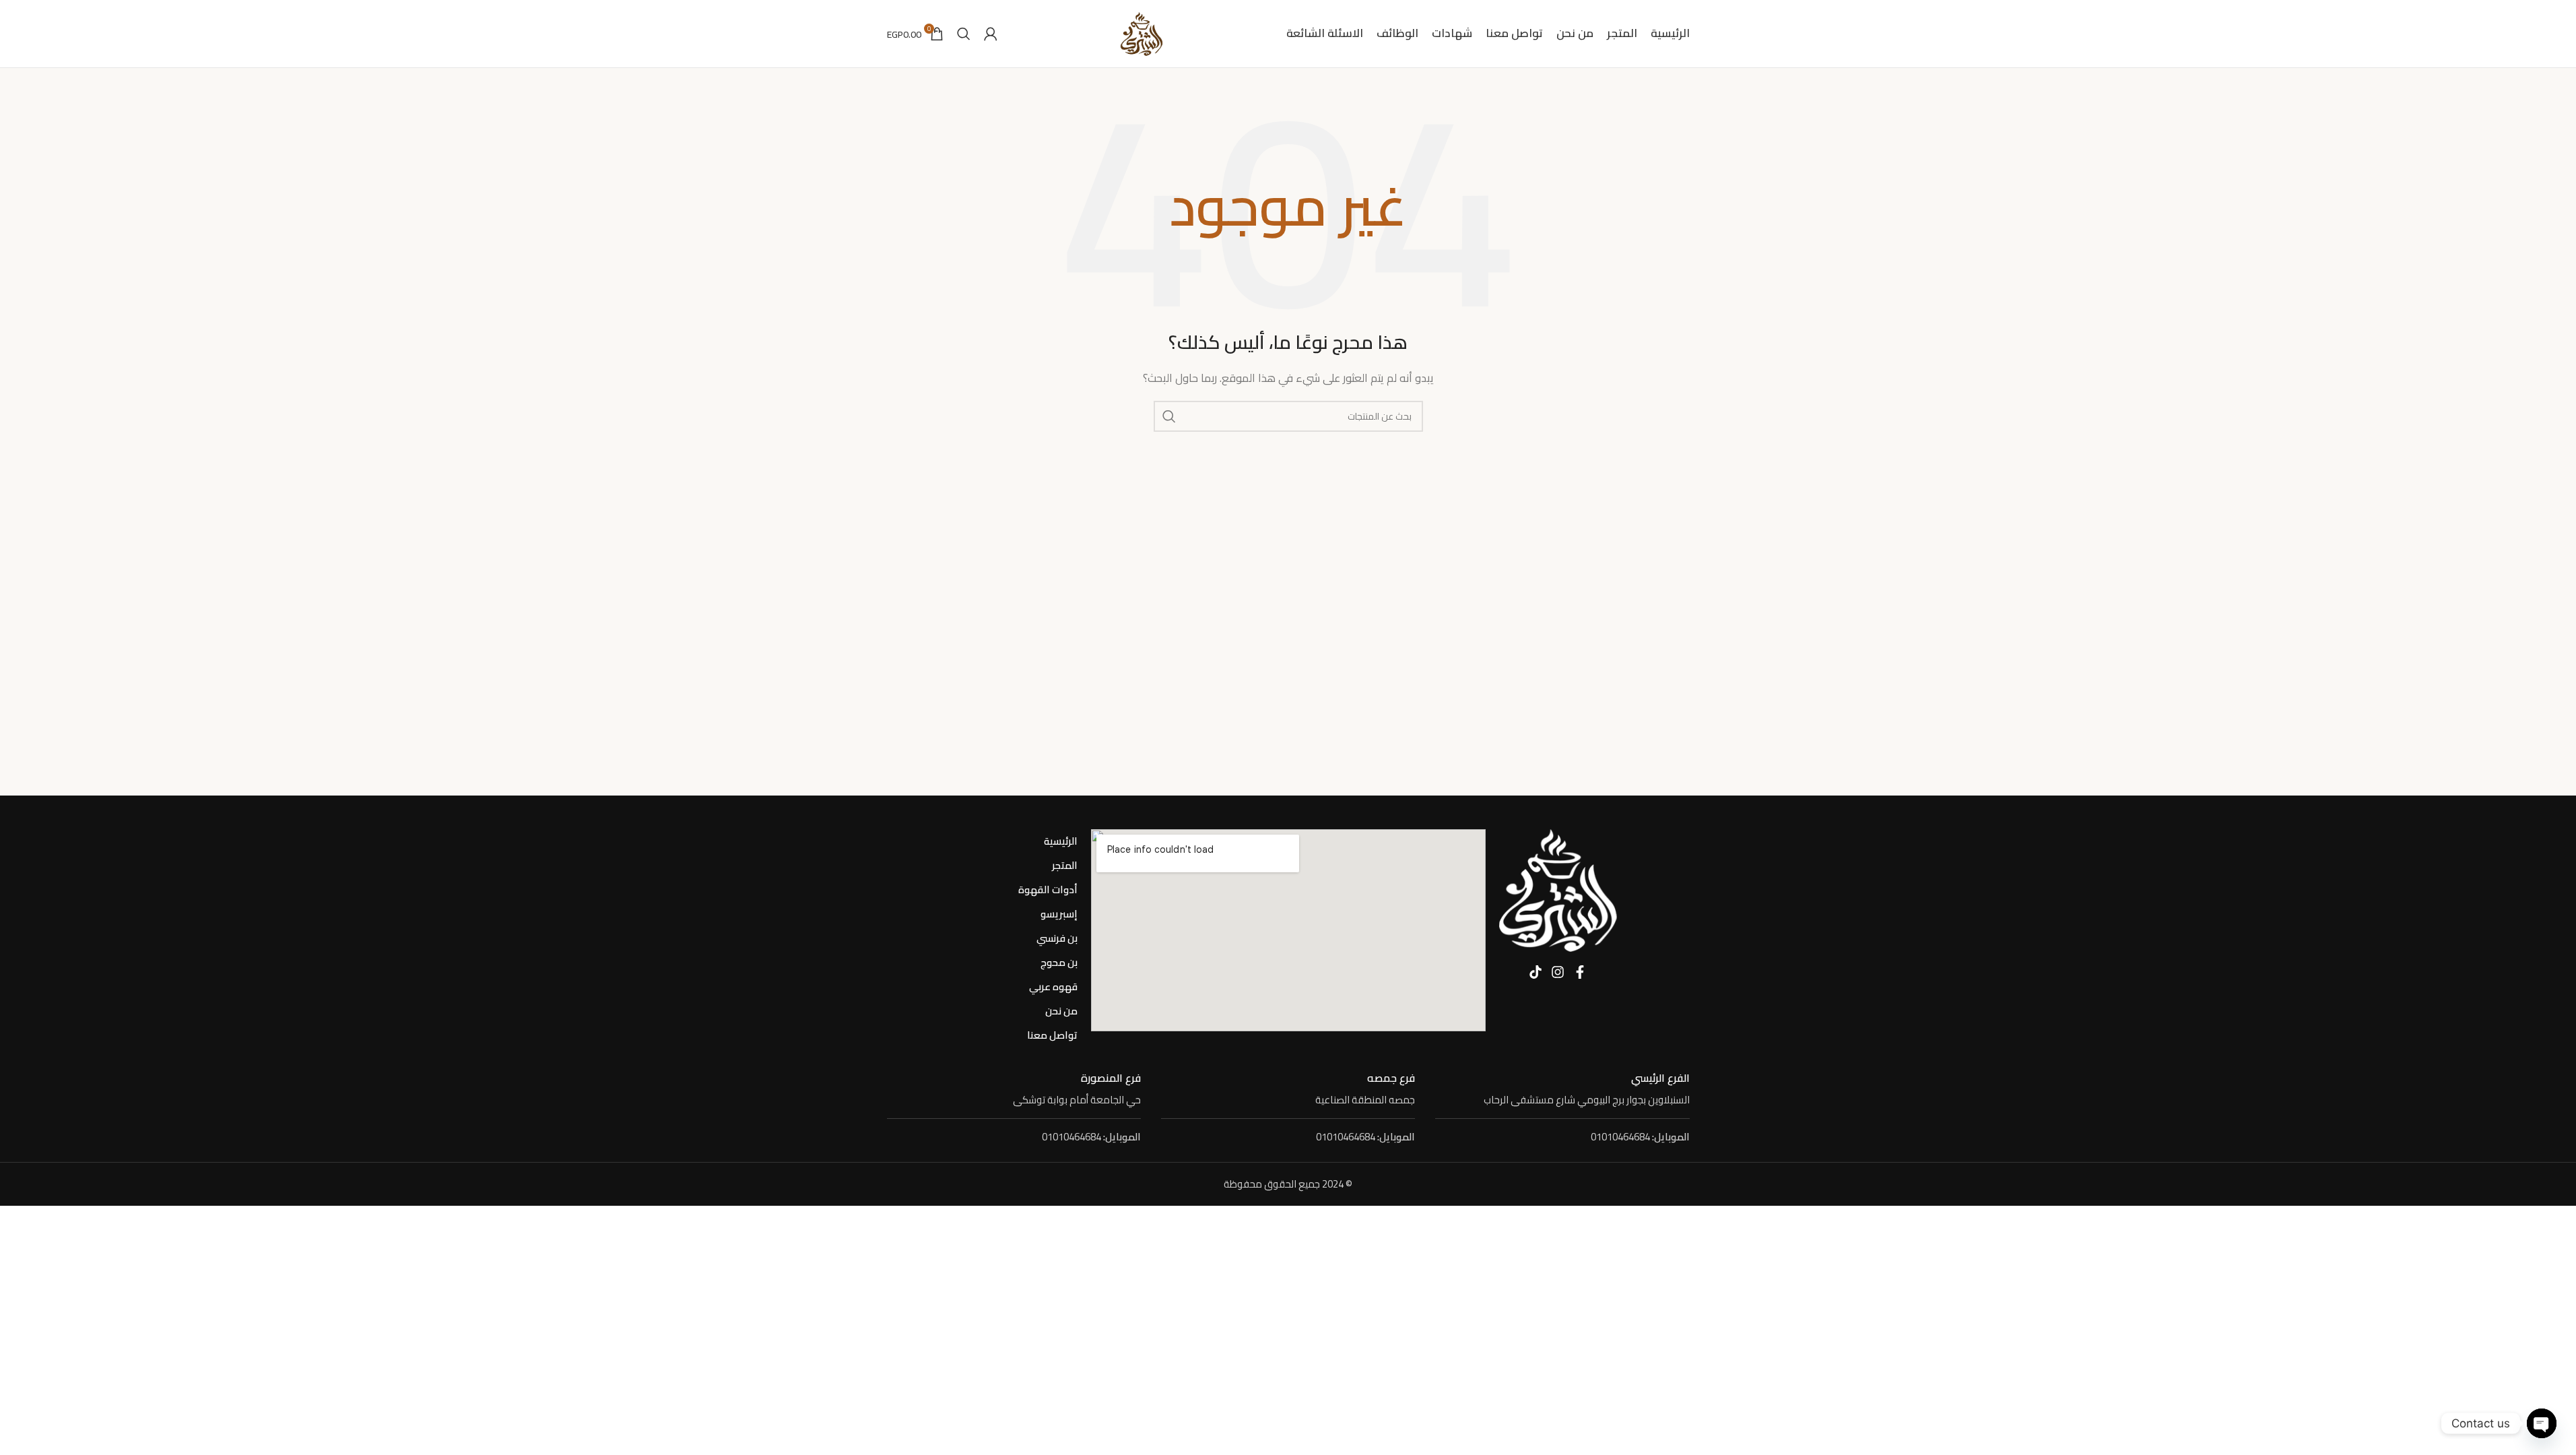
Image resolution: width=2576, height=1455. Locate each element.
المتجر (1065, 865)
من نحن (1061, 1011)
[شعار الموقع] (1142, 33)
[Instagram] (1558, 972)
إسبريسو (1059, 914)
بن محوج (1059, 962)
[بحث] (964, 34)
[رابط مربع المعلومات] (1562, 1090)
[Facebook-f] (1580, 972)
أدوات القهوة (1048, 890)
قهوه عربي (1053, 987)
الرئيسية (1061, 841)
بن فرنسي (1057, 938)
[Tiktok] (1535, 972)
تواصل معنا (1052, 1035)
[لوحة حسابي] (991, 34)
